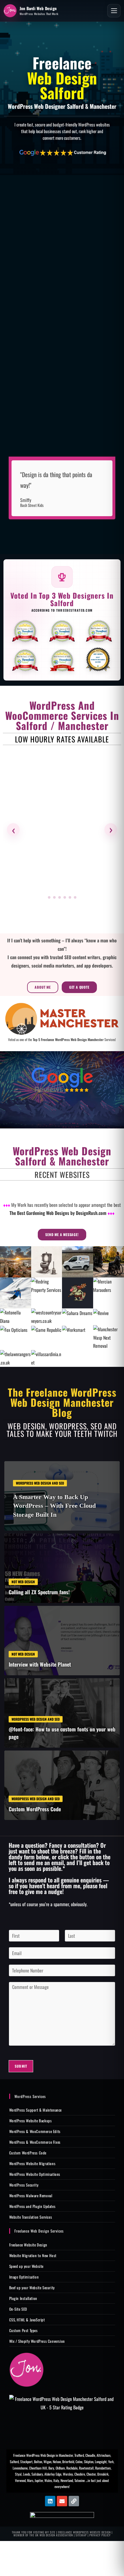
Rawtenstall (86, 2468)
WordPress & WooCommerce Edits (35, 2131)
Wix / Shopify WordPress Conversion (37, 2341)
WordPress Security (24, 2185)
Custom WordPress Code (35, 1809)
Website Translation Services (31, 2217)
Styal (18, 2474)
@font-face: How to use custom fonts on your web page (62, 1733)
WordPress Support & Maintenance (36, 2110)
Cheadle (90, 2455)
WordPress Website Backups (31, 2121)
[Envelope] (62, 2501)
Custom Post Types (24, 2330)
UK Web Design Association (54, 2535)
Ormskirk (103, 2474)
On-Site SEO (18, 2309)
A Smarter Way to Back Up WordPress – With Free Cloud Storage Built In (54, 1506)
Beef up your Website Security (32, 2288)
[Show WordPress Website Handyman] (70, 897)
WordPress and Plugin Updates (32, 2206)
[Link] (74, 2501)
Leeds (27, 2474)
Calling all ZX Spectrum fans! (39, 1592)
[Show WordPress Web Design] (49, 897)
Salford (14, 2462)
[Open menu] (114, 11)
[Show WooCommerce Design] (60, 897)
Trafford (79, 2455)
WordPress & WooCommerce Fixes (35, 2142)
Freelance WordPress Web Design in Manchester (43, 2455)
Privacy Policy (100, 2535)
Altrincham (103, 2455)
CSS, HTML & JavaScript (27, 2320)
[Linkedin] (50, 2501)
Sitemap (81, 2535)
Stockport (26, 2462)
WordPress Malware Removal (31, 2196)
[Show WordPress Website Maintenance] (54, 897)
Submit (21, 2066)
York (111, 2462)
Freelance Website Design (28, 2245)
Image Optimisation (24, 2277)
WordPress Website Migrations (32, 2163)
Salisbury (37, 2474)
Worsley (68, 2474)
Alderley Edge (53, 2474)
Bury (51, 2468)
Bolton (38, 2462)
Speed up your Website (27, 2266)
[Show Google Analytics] (75, 897)
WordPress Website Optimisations (35, 2174)
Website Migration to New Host (33, 2255)
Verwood (20, 2480)
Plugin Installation (23, 2298)
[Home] (27, 2370)
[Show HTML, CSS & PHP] (65, 897)
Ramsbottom (103, 2468)
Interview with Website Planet (40, 1664)
